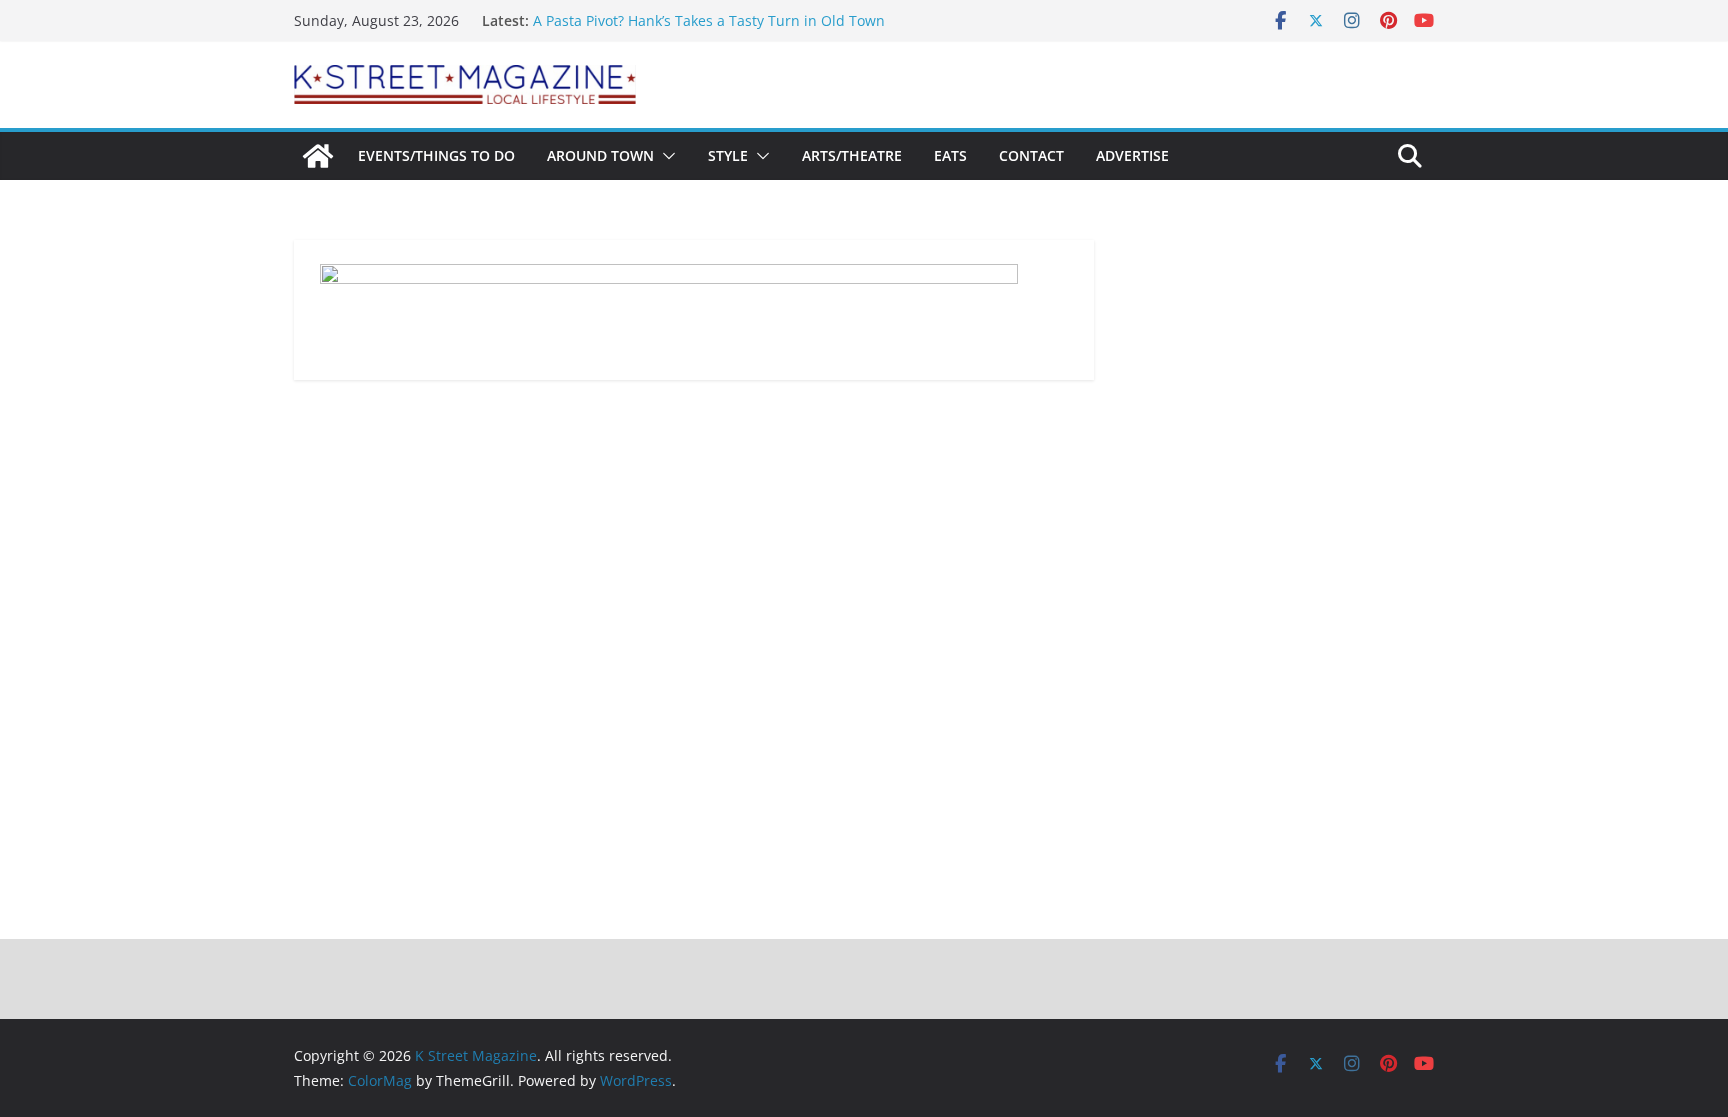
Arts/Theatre (852, 155)
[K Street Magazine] (318, 156)
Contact (1031, 155)
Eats (950, 155)
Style (728, 155)
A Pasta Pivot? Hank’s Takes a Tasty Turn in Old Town (709, 20)
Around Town (600, 155)
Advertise (1132, 155)
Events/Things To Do (436, 155)
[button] (665, 156)
